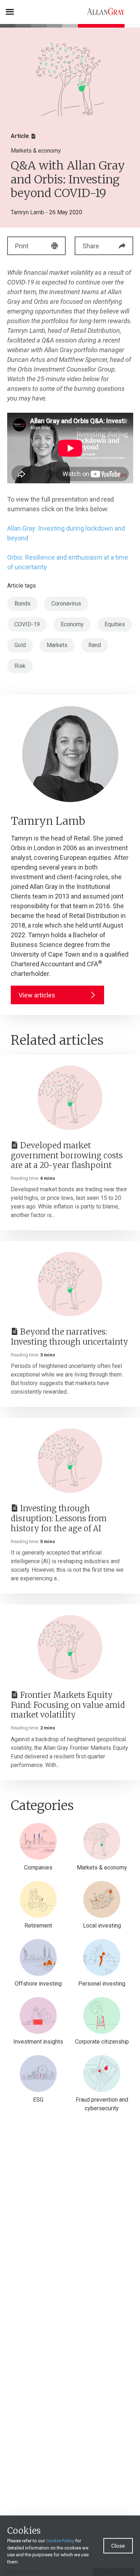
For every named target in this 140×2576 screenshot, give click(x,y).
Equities (115, 624)
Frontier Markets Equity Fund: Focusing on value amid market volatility (68, 1705)
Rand (95, 645)
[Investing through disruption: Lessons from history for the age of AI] (70, 1461)
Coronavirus (66, 604)
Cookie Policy (60, 2541)
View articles (37, 995)
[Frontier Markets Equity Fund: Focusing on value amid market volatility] (70, 1647)
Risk (20, 666)
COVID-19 (27, 624)
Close (118, 2546)
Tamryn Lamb (27, 212)
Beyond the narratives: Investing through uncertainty (69, 1337)
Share (91, 246)
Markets (57, 645)
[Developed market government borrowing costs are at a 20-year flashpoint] (70, 1098)
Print (22, 246)
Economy (72, 624)
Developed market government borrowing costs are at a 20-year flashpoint (67, 1155)
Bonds (22, 604)
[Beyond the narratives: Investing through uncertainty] (70, 1284)
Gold (20, 645)
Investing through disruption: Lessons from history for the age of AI (59, 1518)
